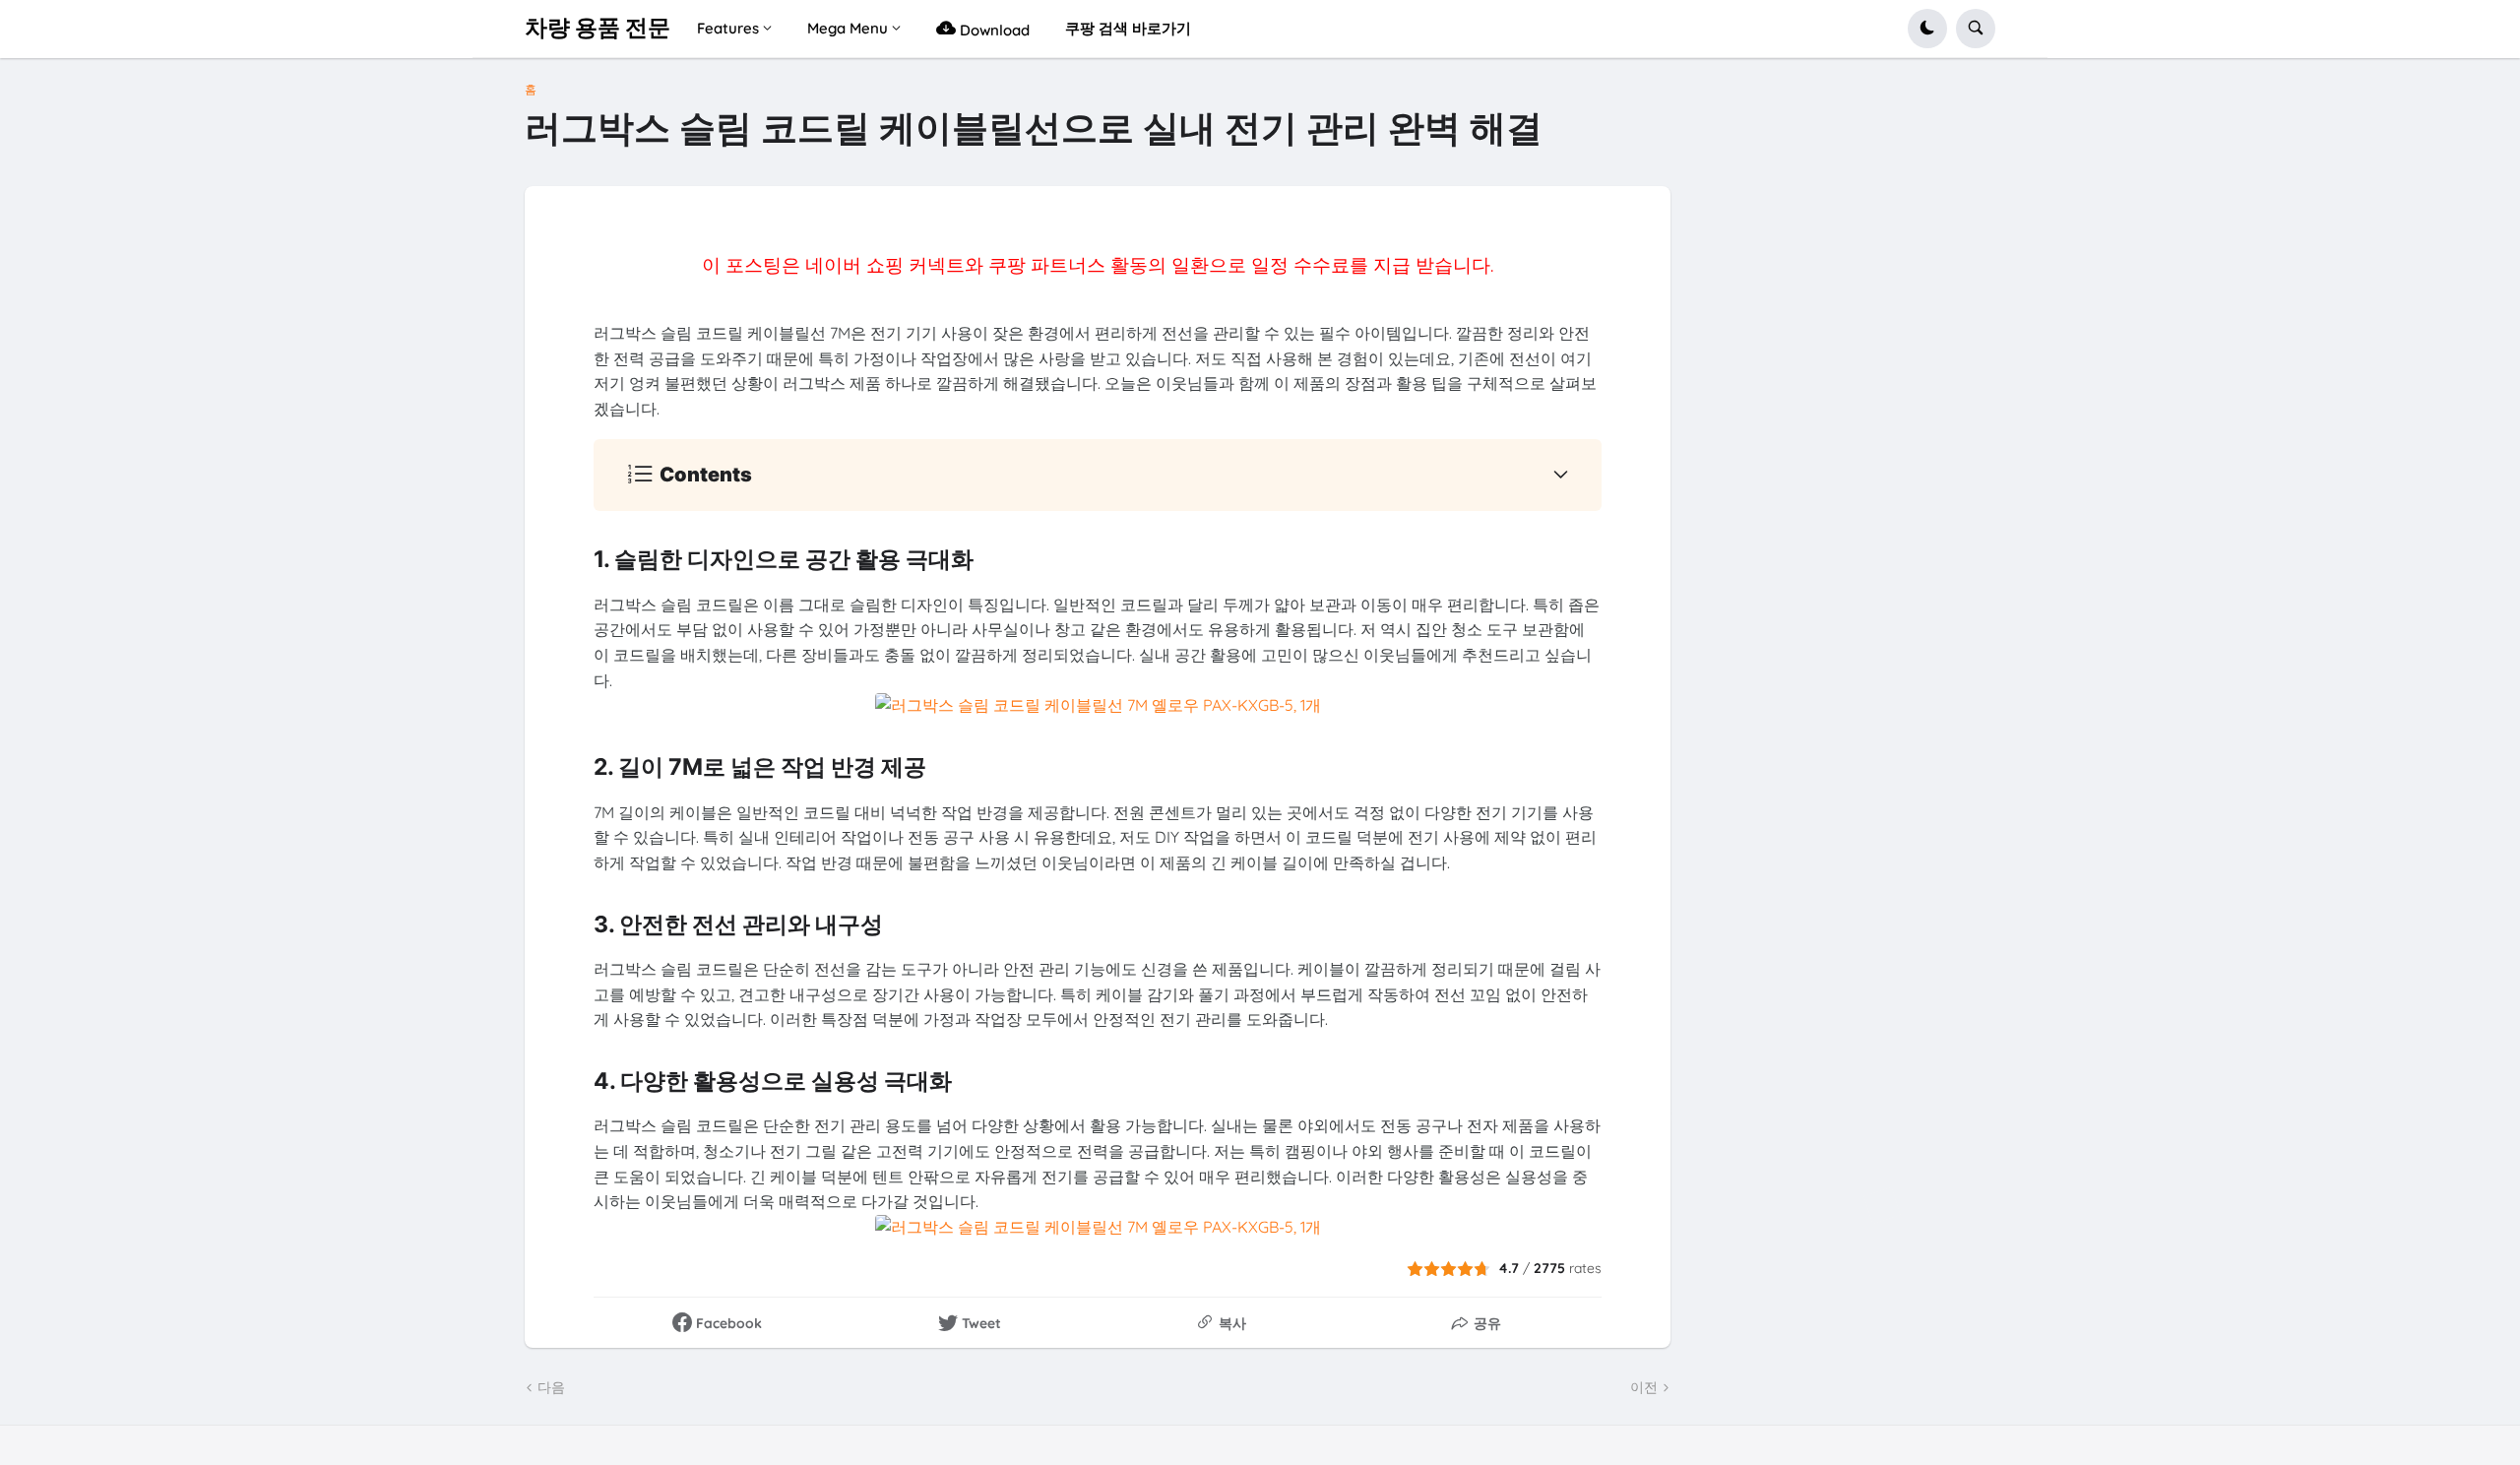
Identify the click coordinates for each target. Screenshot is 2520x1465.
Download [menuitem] (993, 30)
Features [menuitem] (728, 28)
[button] (1927, 29)
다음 (551, 1387)
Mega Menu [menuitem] (848, 28)
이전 (1644, 1387)
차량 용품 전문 (598, 28)
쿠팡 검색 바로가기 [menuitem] (1128, 28)
